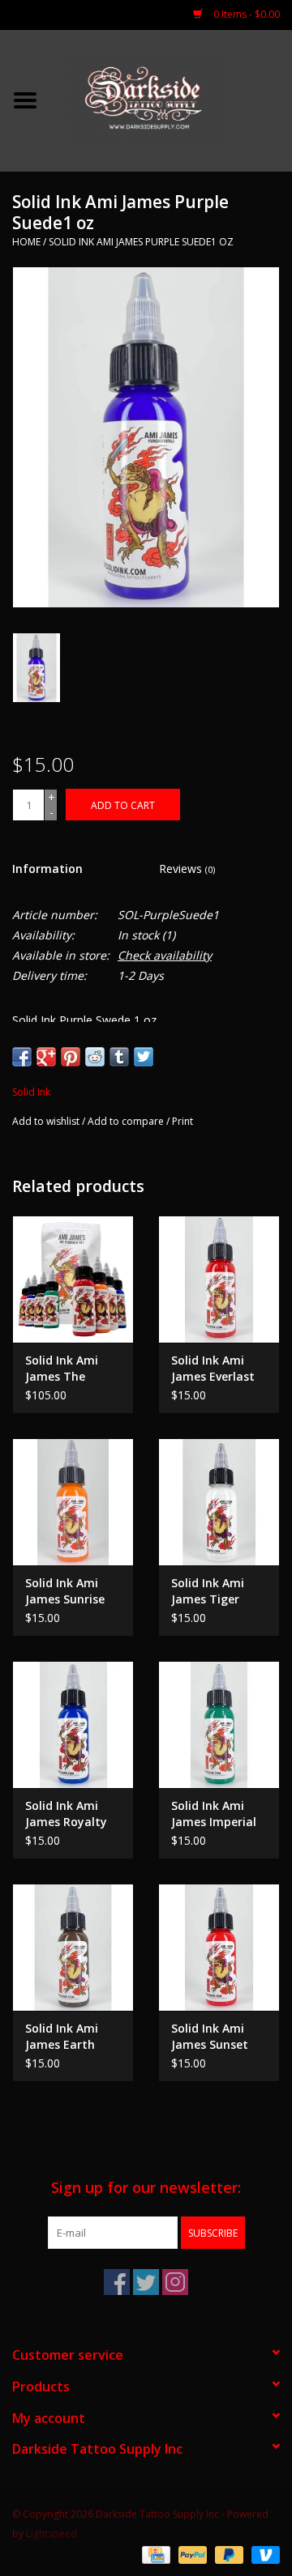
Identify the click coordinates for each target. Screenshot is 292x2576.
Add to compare (127, 1121)
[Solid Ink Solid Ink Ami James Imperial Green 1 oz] (219, 1724)
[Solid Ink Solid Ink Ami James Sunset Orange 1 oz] (219, 1947)
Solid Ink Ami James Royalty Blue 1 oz (66, 1814)
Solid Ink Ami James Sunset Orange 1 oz (210, 2037)
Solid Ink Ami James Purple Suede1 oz (141, 242)
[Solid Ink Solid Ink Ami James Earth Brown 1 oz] (73, 1947)
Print (182, 1121)
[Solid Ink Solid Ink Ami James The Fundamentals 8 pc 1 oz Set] (73, 1279)
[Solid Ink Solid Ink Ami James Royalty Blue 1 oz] (73, 1724)
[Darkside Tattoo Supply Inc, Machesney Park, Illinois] (171, 99)
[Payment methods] (154, 2554)
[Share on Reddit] (95, 1057)
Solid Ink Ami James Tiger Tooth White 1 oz (212, 1591)
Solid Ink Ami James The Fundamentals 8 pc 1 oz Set (71, 1369)
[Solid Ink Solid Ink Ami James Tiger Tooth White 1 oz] (219, 1502)
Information (47, 869)
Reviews (187, 869)
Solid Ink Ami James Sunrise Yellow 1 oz (65, 1591)
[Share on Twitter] (144, 1057)
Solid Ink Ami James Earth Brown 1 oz (62, 2037)
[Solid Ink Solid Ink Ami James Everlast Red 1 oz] (219, 1279)
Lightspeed (52, 2533)
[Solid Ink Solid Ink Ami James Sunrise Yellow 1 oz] (73, 1502)
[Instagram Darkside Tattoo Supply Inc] (175, 2282)
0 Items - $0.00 (245, 14)
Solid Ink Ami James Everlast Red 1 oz (213, 1369)
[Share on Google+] (46, 1057)
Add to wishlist (46, 1121)
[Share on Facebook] (22, 1057)
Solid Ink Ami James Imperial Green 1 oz (214, 1814)
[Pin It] (71, 1057)
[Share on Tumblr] (119, 1057)
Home (26, 242)
